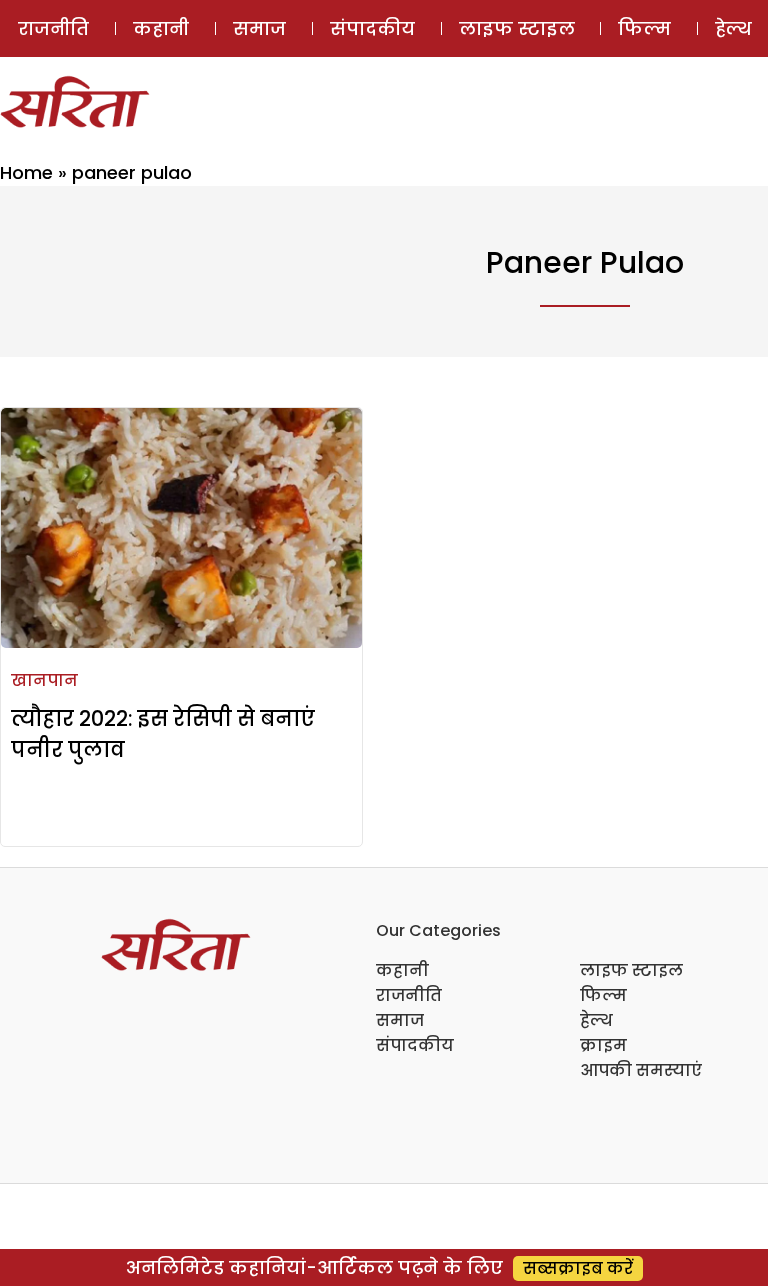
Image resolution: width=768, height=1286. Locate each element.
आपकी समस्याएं (641, 1070)
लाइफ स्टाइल (517, 28)
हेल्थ (596, 1020)
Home (26, 172)
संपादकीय (372, 28)
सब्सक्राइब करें (578, 1268)
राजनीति (53, 28)
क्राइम (603, 1045)
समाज (259, 28)
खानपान (44, 680)
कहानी (161, 28)
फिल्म (644, 28)
